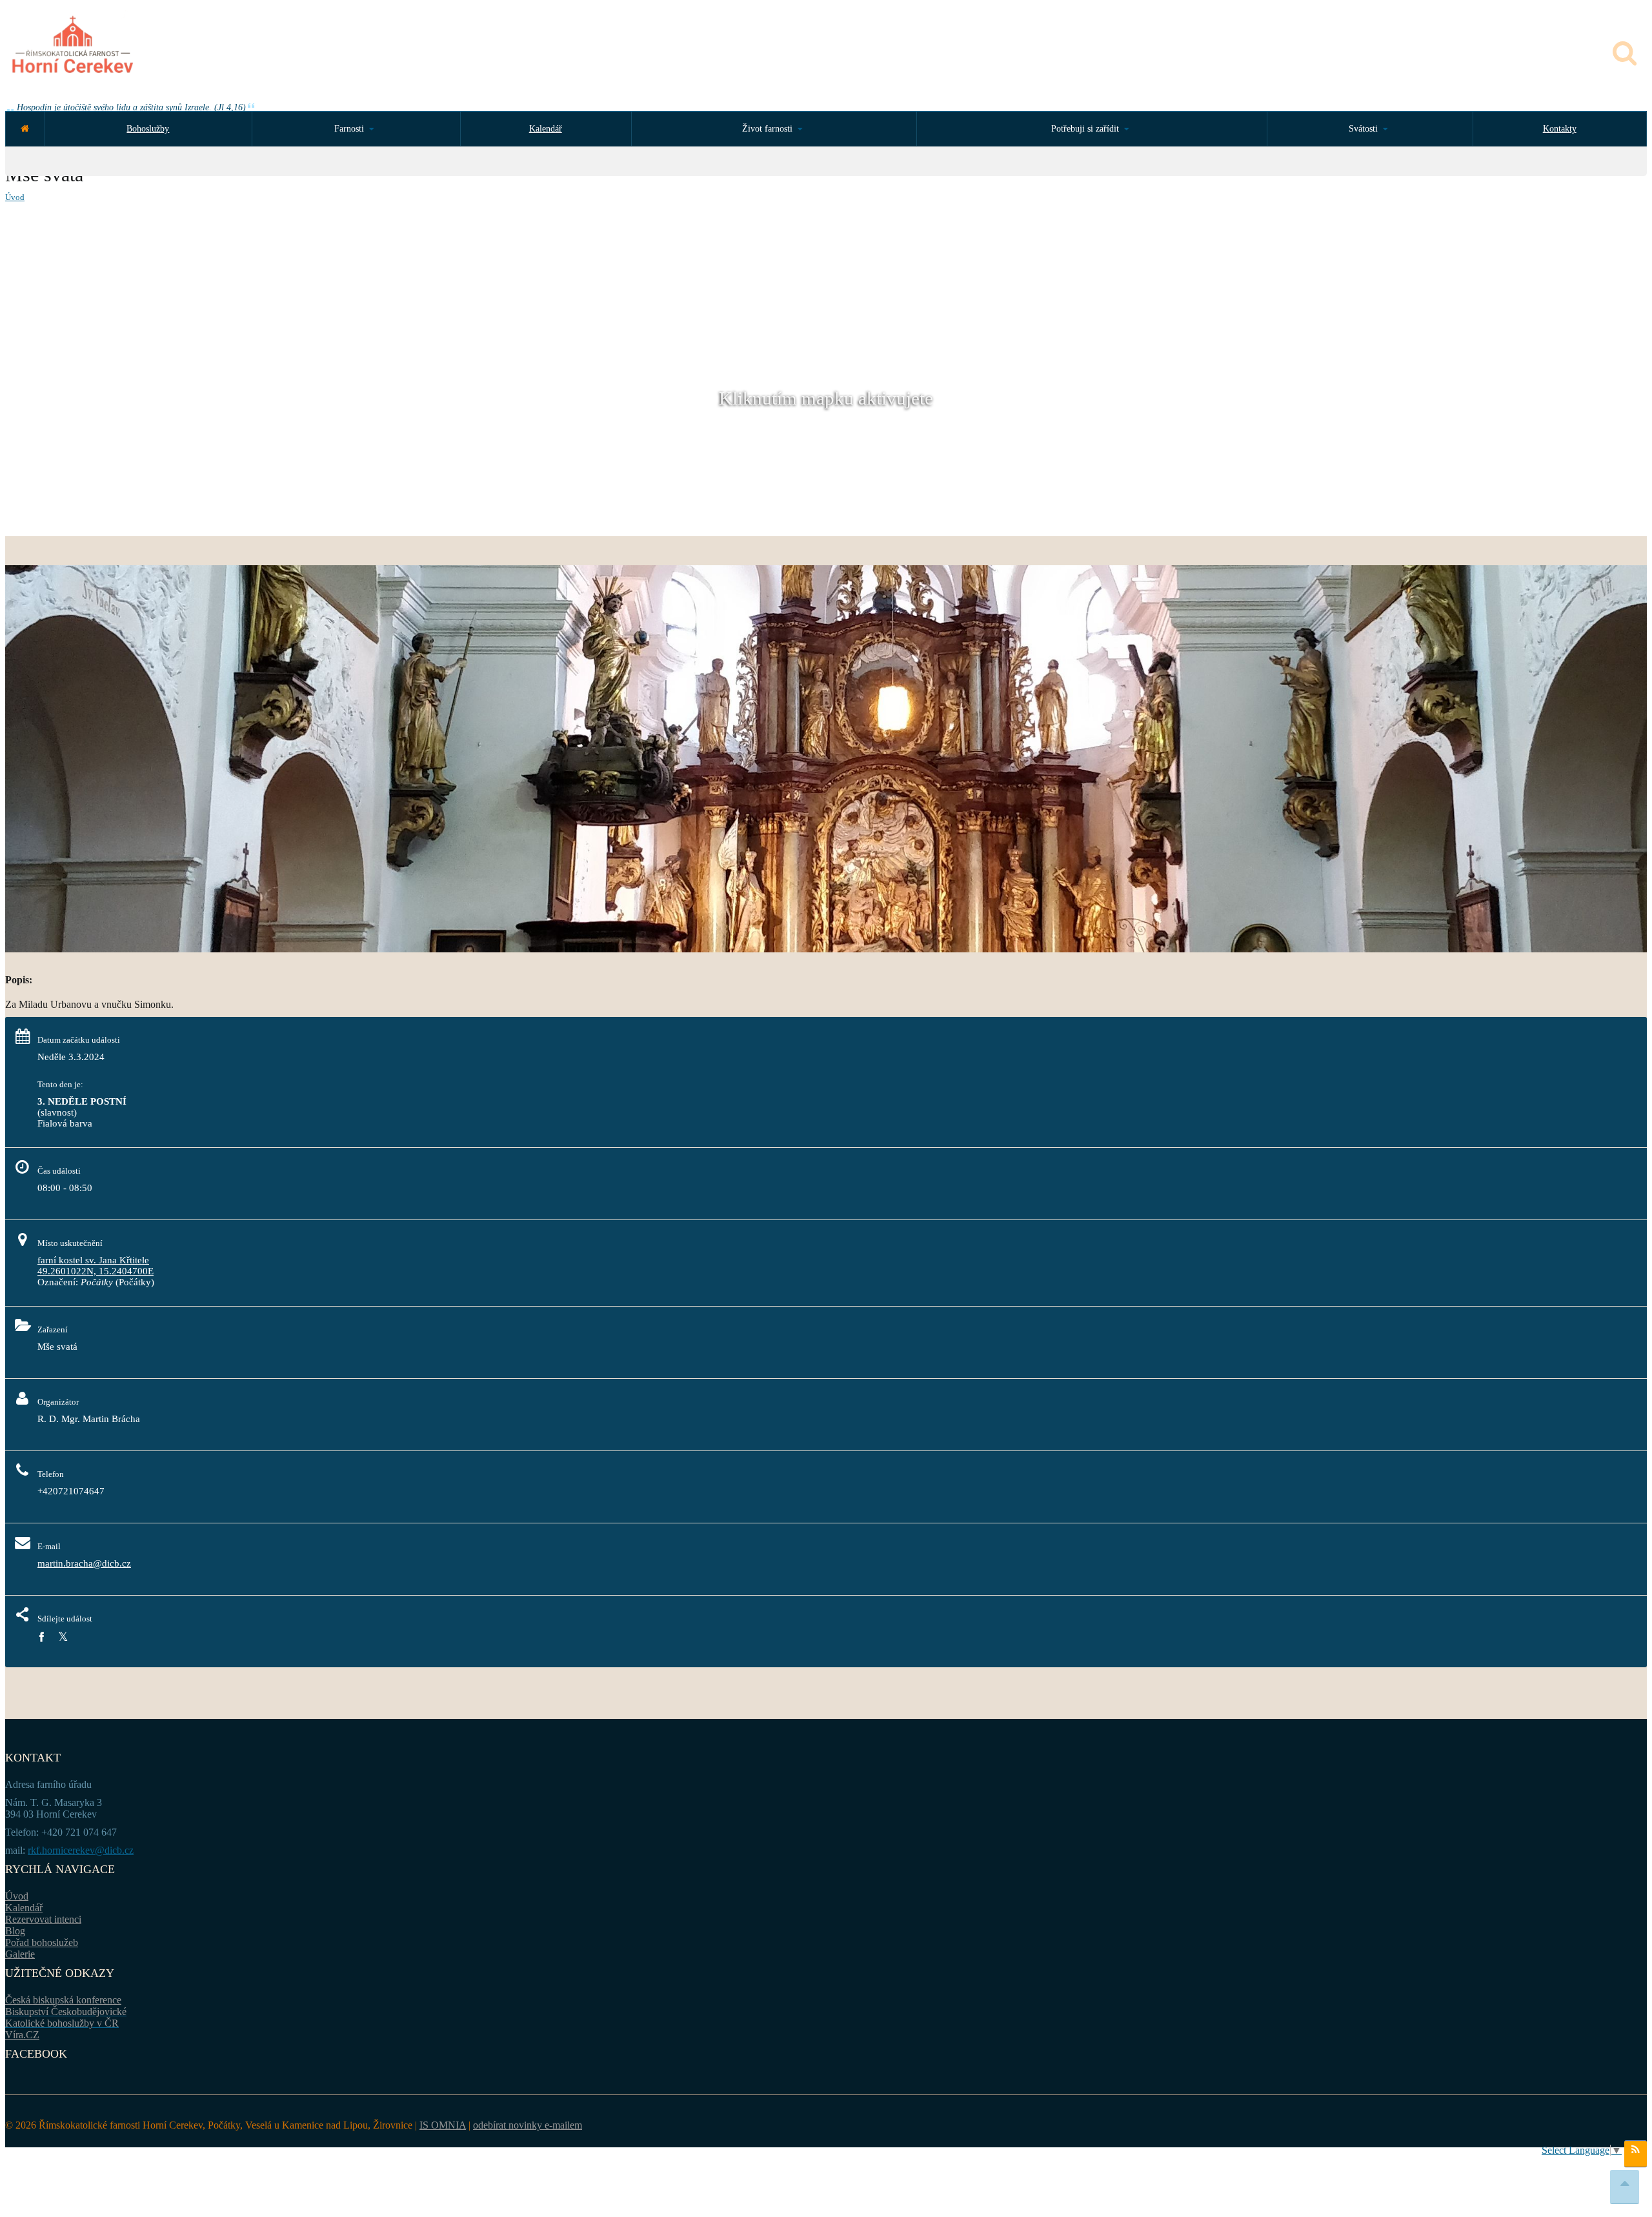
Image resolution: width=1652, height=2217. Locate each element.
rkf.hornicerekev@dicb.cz (81, 1850)
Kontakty (1560, 129)
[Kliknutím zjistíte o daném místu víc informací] (826, 949)
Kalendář (546, 129)
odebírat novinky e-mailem (528, 2125)
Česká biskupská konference (63, 2000)
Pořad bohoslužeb (42, 1942)
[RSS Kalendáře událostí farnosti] (1636, 2154)
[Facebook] (41, 1637)
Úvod (15, 197)
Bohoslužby (148, 129)
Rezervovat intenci (43, 1919)
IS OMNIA (443, 2125)
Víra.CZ (22, 2035)
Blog (15, 1931)
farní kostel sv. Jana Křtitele (93, 1260)
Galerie (20, 1954)
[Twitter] (63, 1637)
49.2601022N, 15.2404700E (96, 1271)
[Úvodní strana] (25, 129)
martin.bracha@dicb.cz (84, 1563)
